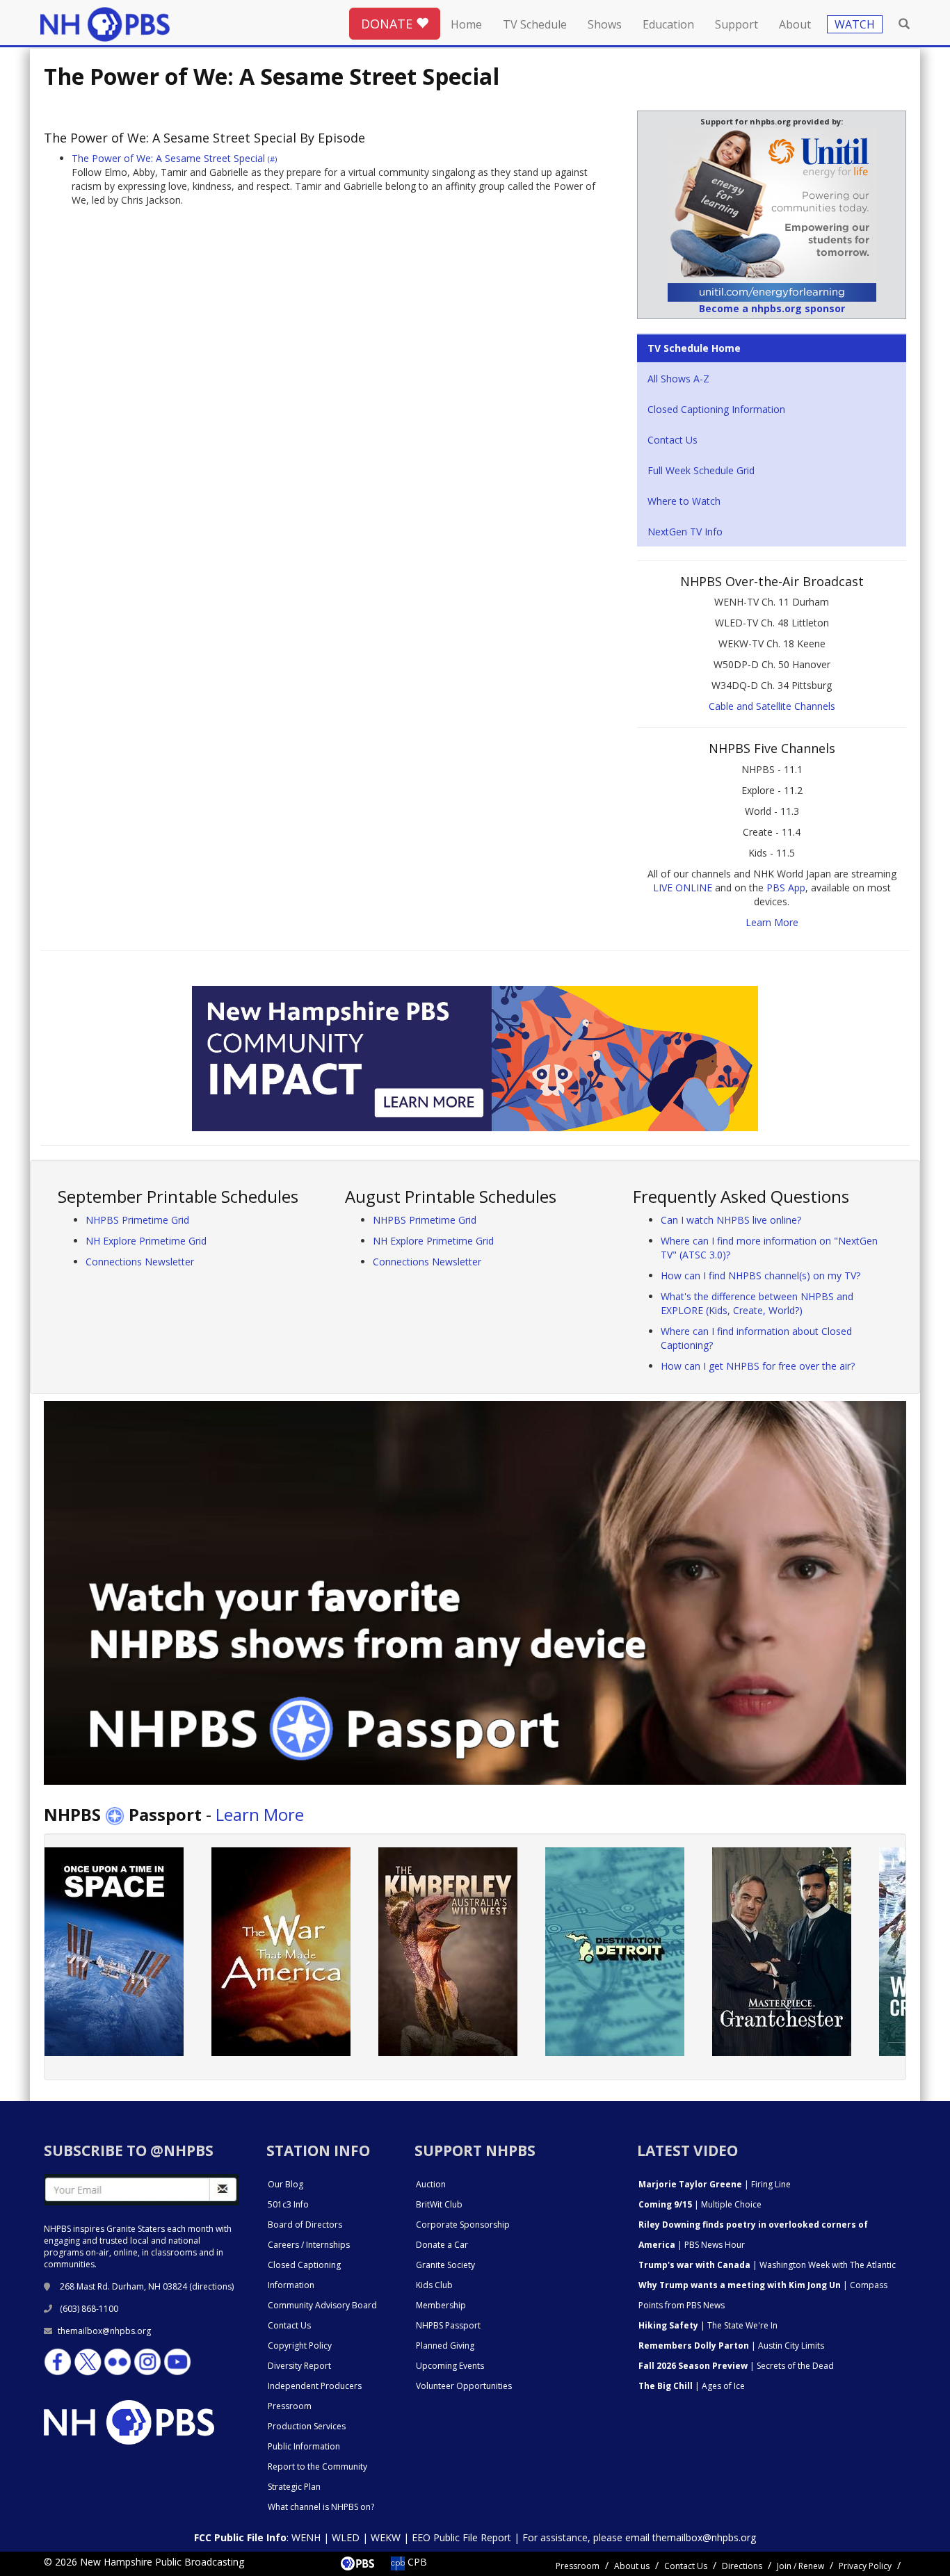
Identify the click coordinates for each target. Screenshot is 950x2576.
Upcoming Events (450, 2366)
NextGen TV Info (685, 532)
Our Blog (285, 2184)
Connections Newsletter (140, 1262)
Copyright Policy (300, 2346)
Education (668, 24)
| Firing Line (715, 2184)
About (795, 24)
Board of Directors (305, 2225)
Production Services (307, 2426)
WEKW (386, 2537)
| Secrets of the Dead (736, 2366)
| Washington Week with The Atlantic (767, 2265)
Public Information (304, 2446)
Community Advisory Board (322, 2305)
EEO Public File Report (461, 2537)
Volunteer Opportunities (464, 2386)
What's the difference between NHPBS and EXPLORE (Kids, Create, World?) (757, 1303)
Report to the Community (317, 2466)
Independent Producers (315, 2386)
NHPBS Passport (448, 2325)
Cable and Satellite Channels (772, 706)
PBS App (786, 888)
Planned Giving (445, 2346)
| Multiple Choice (700, 2204)
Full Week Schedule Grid (701, 470)
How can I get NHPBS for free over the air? (758, 1366)
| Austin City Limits (731, 2346)
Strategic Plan (294, 2487)
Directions (742, 2566)
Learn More (772, 922)
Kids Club (434, 2285)
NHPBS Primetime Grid (137, 1220)
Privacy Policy (865, 2566)
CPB (416, 2562)
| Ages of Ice (692, 2386)
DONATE (388, 24)
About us (632, 2566)
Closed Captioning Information (716, 409)
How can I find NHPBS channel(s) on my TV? (760, 1275)
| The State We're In (708, 2325)
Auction (431, 2184)
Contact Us (673, 440)
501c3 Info (288, 2204)
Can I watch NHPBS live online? (731, 1220)
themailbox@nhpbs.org (104, 2331)
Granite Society (445, 2265)
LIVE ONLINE (683, 888)
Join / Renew (800, 2566)
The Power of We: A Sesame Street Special (174, 158)
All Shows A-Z (678, 379)
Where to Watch (684, 501)
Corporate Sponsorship (463, 2225)
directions (212, 2286)
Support (736, 24)
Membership (441, 2305)
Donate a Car (442, 2245)
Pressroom (290, 2406)
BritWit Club (439, 2204)
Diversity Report (299, 2366)
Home (466, 24)
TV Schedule (535, 24)
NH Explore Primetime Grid (146, 1241)
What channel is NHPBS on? (321, 2507)
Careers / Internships (309, 2245)
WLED (346, 2537)
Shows (605, 24)
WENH (306, 2537)
